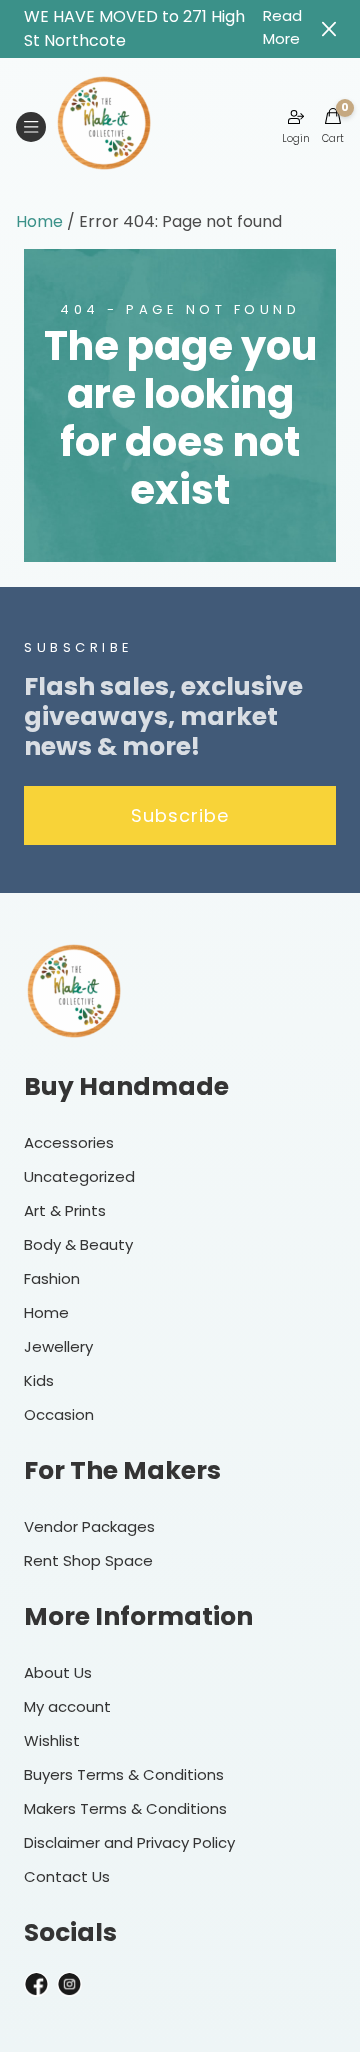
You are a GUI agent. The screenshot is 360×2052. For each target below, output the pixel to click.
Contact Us (67, 1876)
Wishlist (52, 1740)
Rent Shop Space (88, 1560)
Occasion (59, 1414)
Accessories (69, 1142)
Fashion (52, 1278)
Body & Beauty (78, 1244)
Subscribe (180, 815)
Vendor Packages (89, 1526)
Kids (39, 1380)
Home (39, 221)
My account (67, 1706)
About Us (58, 1672)
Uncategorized (79, 1176)
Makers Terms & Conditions (125, 1808)
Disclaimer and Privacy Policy (129, 1842)
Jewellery (58, 1346)
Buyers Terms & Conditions (124, 1774)
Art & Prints (65, 1210)
